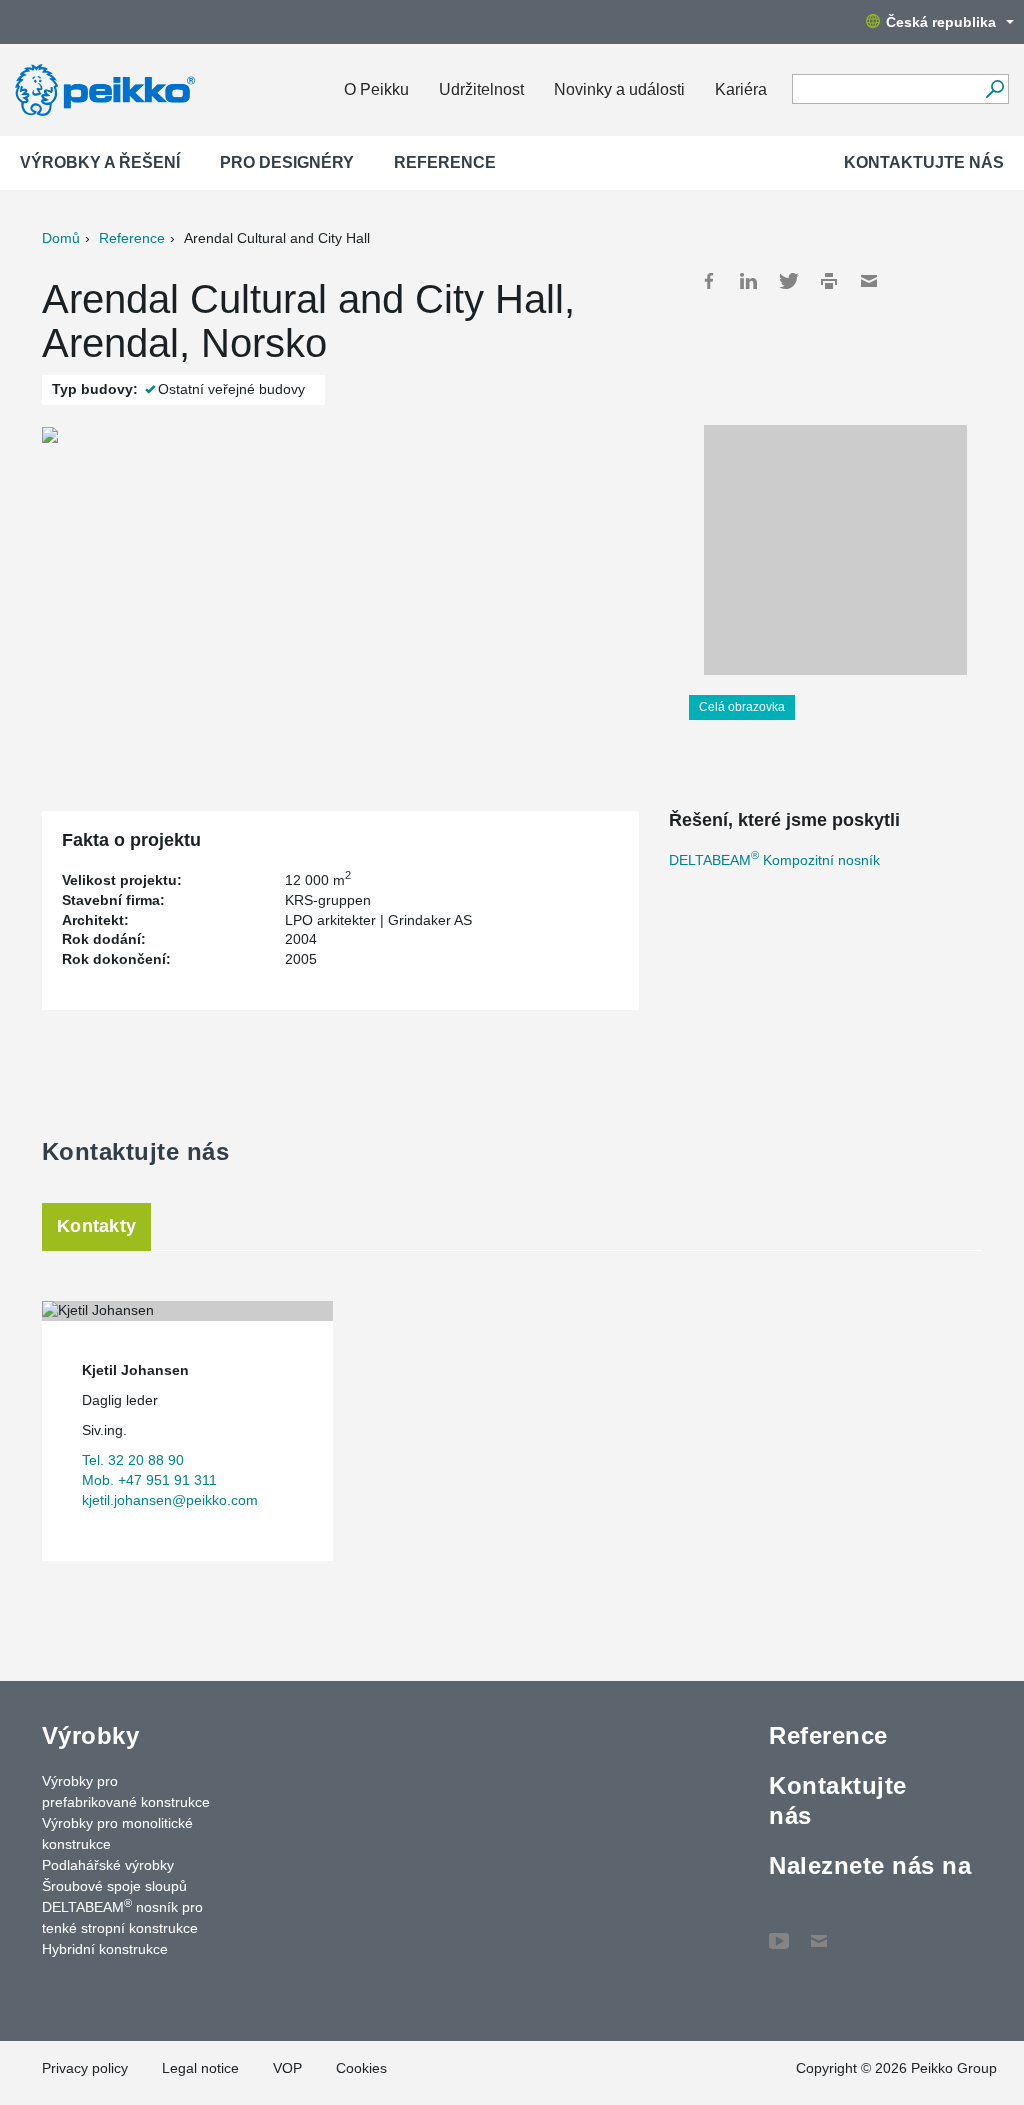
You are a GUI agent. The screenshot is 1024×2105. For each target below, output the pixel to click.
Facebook (709, 281)
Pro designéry (287, 162)
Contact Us (819, 1931)
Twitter (789, 281)
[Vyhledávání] (994, 89)
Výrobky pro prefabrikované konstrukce (126, 1791)
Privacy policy (85, 2068)
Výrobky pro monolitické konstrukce (117, 1833)
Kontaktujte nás (924, 162)
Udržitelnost (481, 89)
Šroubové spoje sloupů (114, 1886)
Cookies (361, 2068)
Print (829, 281)
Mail (869, 281)
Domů (61, 238)
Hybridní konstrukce (105, 1949)
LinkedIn (749, 281)
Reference (445, 162)
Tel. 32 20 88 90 (133, 1460)
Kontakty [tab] (96, 1226)
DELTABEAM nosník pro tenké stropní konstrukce (122, 1916)
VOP (287, 2068)
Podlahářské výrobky (108, 1865)
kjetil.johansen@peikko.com (170, 1500)
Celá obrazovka (742, 707)
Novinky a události (619, 89)
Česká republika (941, 22)
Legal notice (200, 2068)
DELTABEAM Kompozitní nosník (774, 860)
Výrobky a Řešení (100, 162)
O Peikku (376, 89)
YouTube (779, 1931)
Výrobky (90, 1735)
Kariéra (741, 89)
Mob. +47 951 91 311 (149, 1480)
